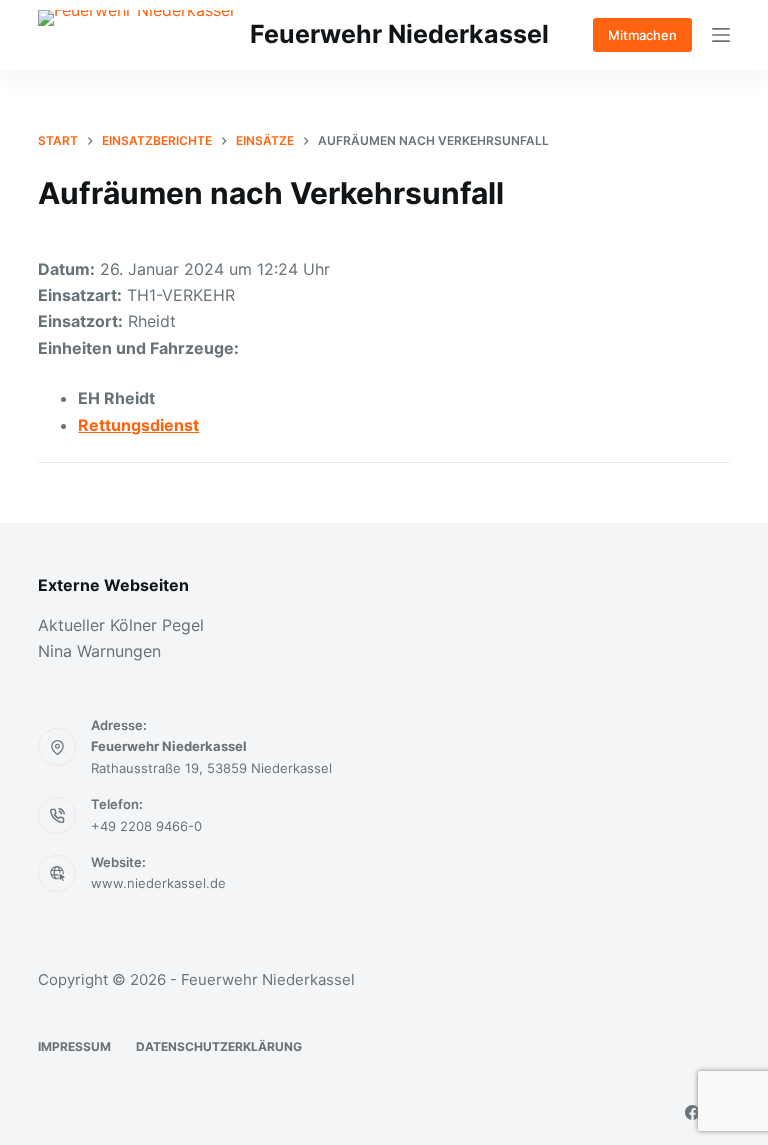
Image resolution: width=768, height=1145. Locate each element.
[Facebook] (692, 1112)
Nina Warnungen (99, 651)
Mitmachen (642, 35)
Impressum (74, 1046)
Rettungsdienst (138, 425)
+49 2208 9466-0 (146, 826)
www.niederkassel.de (158, 883)
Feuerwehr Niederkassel (399, 34)
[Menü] (721, 35)
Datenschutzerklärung (219, 1046)
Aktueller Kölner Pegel (121, 625)
